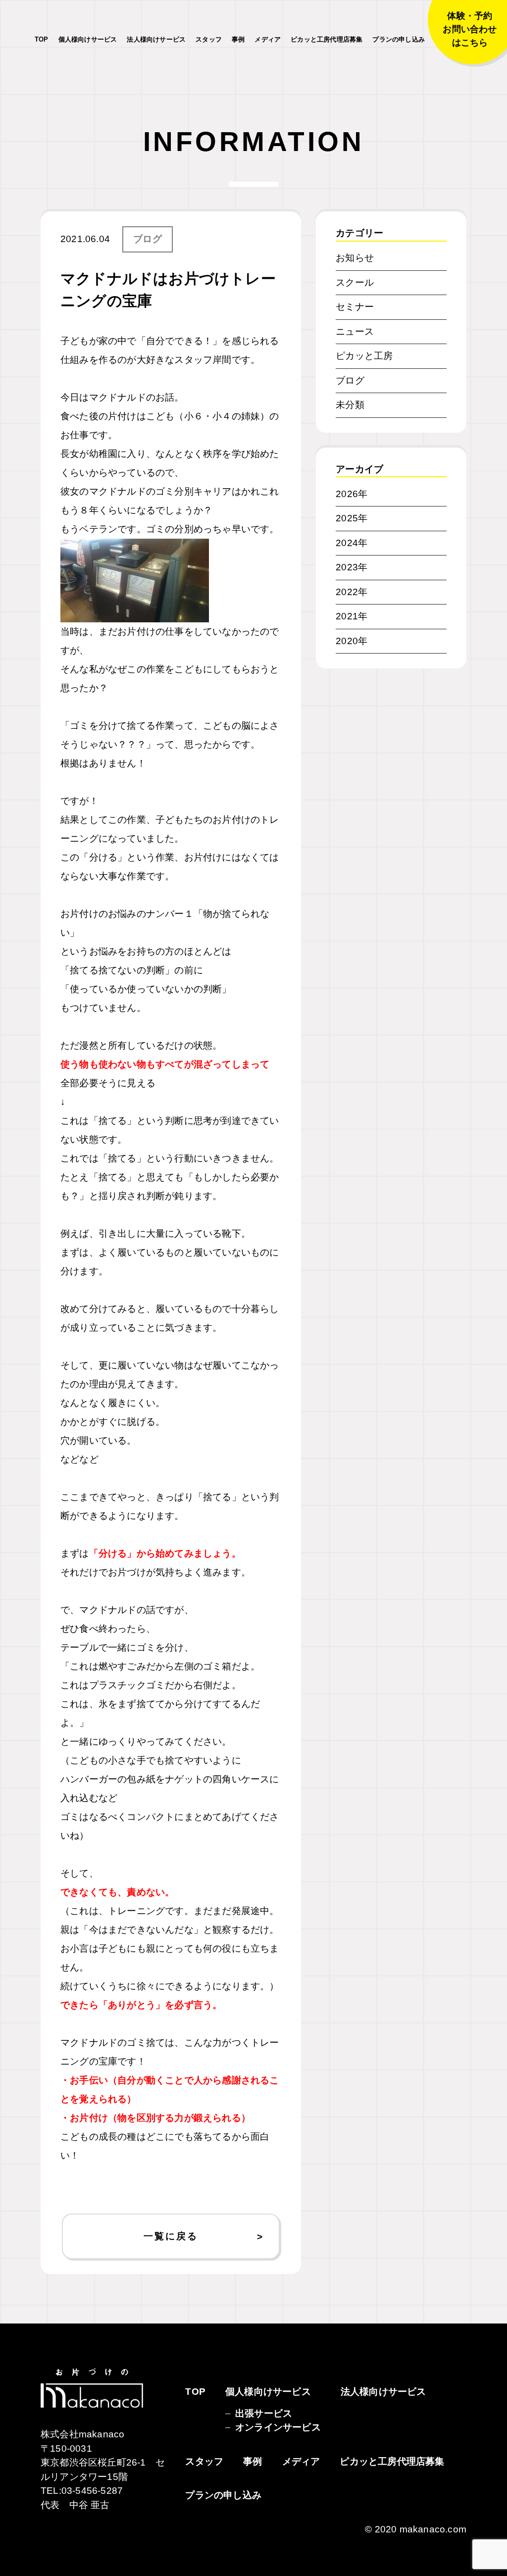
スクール (355, 282)
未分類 (350, 405)
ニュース (355, 331)
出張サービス (264, 2413)
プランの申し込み (399, 39)
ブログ (148, 239)
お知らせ (355, 258)
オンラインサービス (278, 2427)
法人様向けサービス (156, 39)
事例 (238, 39)
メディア (268, 39)
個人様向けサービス (88, 39)
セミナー (355, 307)
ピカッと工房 (364, 356)
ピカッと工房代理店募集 (327, 39)
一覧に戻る (171, 2236)
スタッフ (209, 39)
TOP (42, 39)
